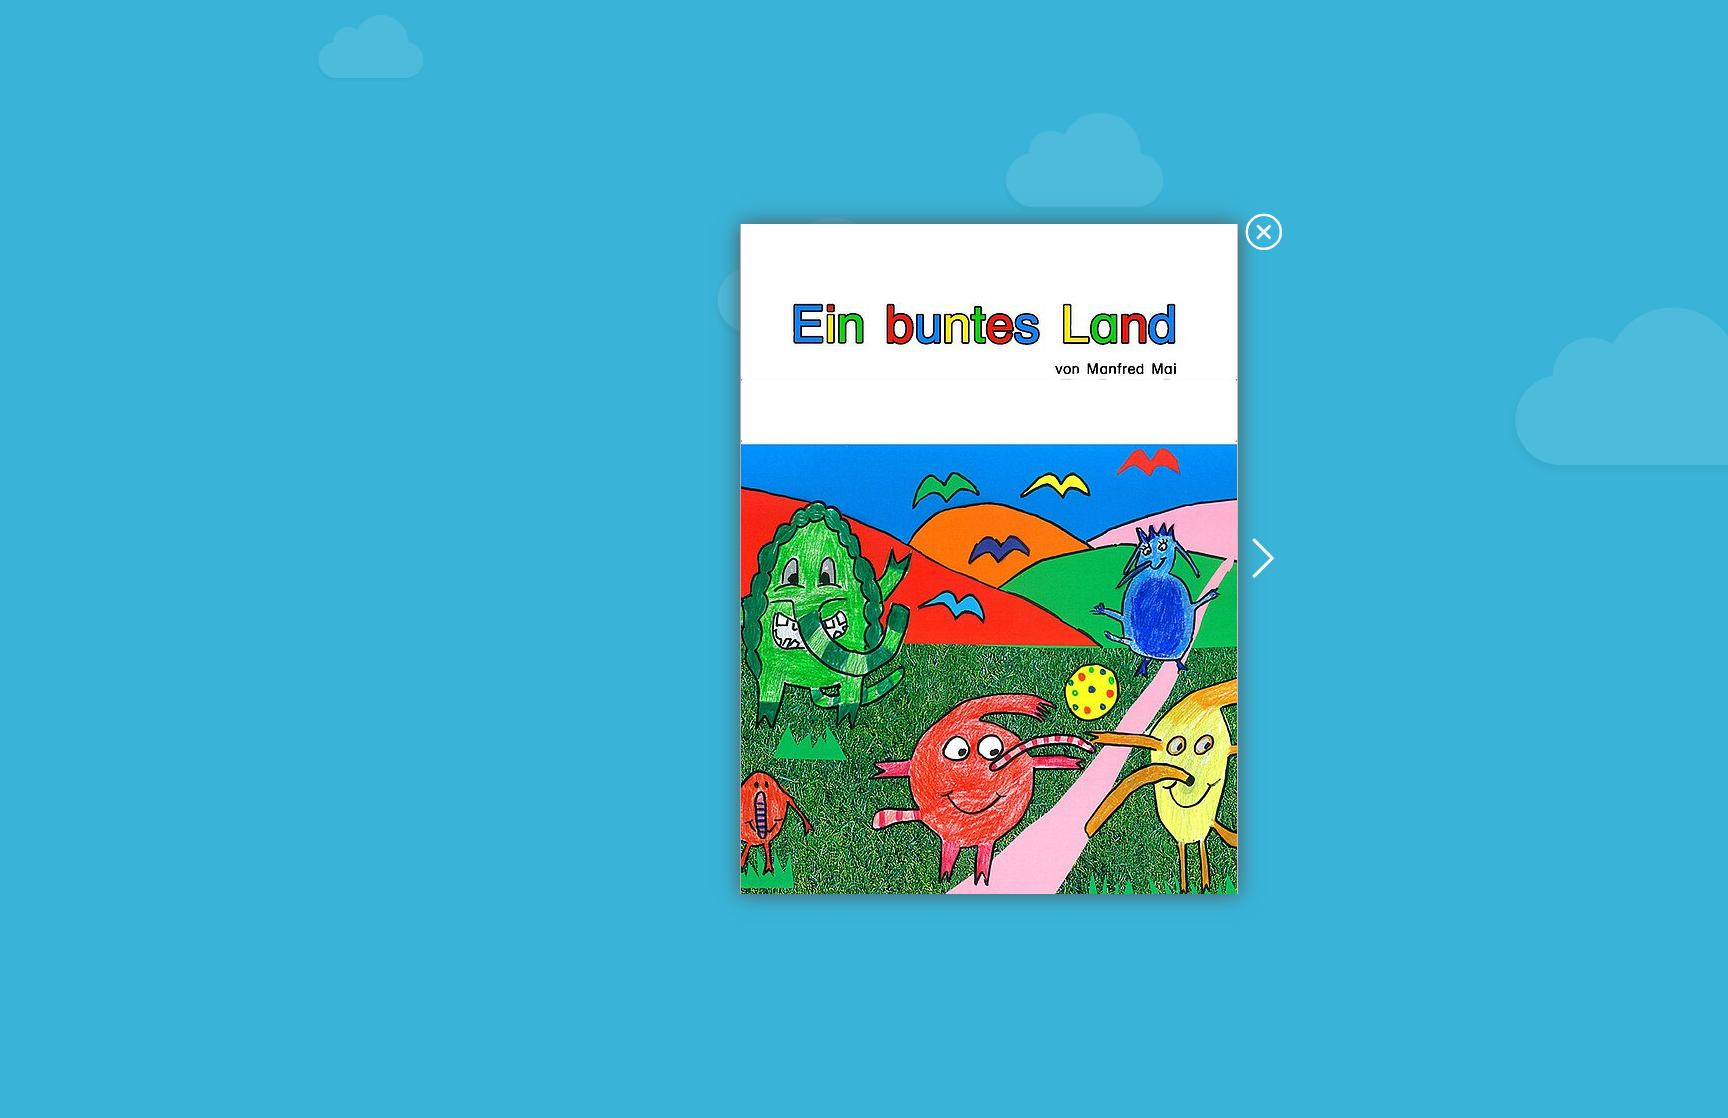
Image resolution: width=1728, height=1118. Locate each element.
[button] (1264, 233)
